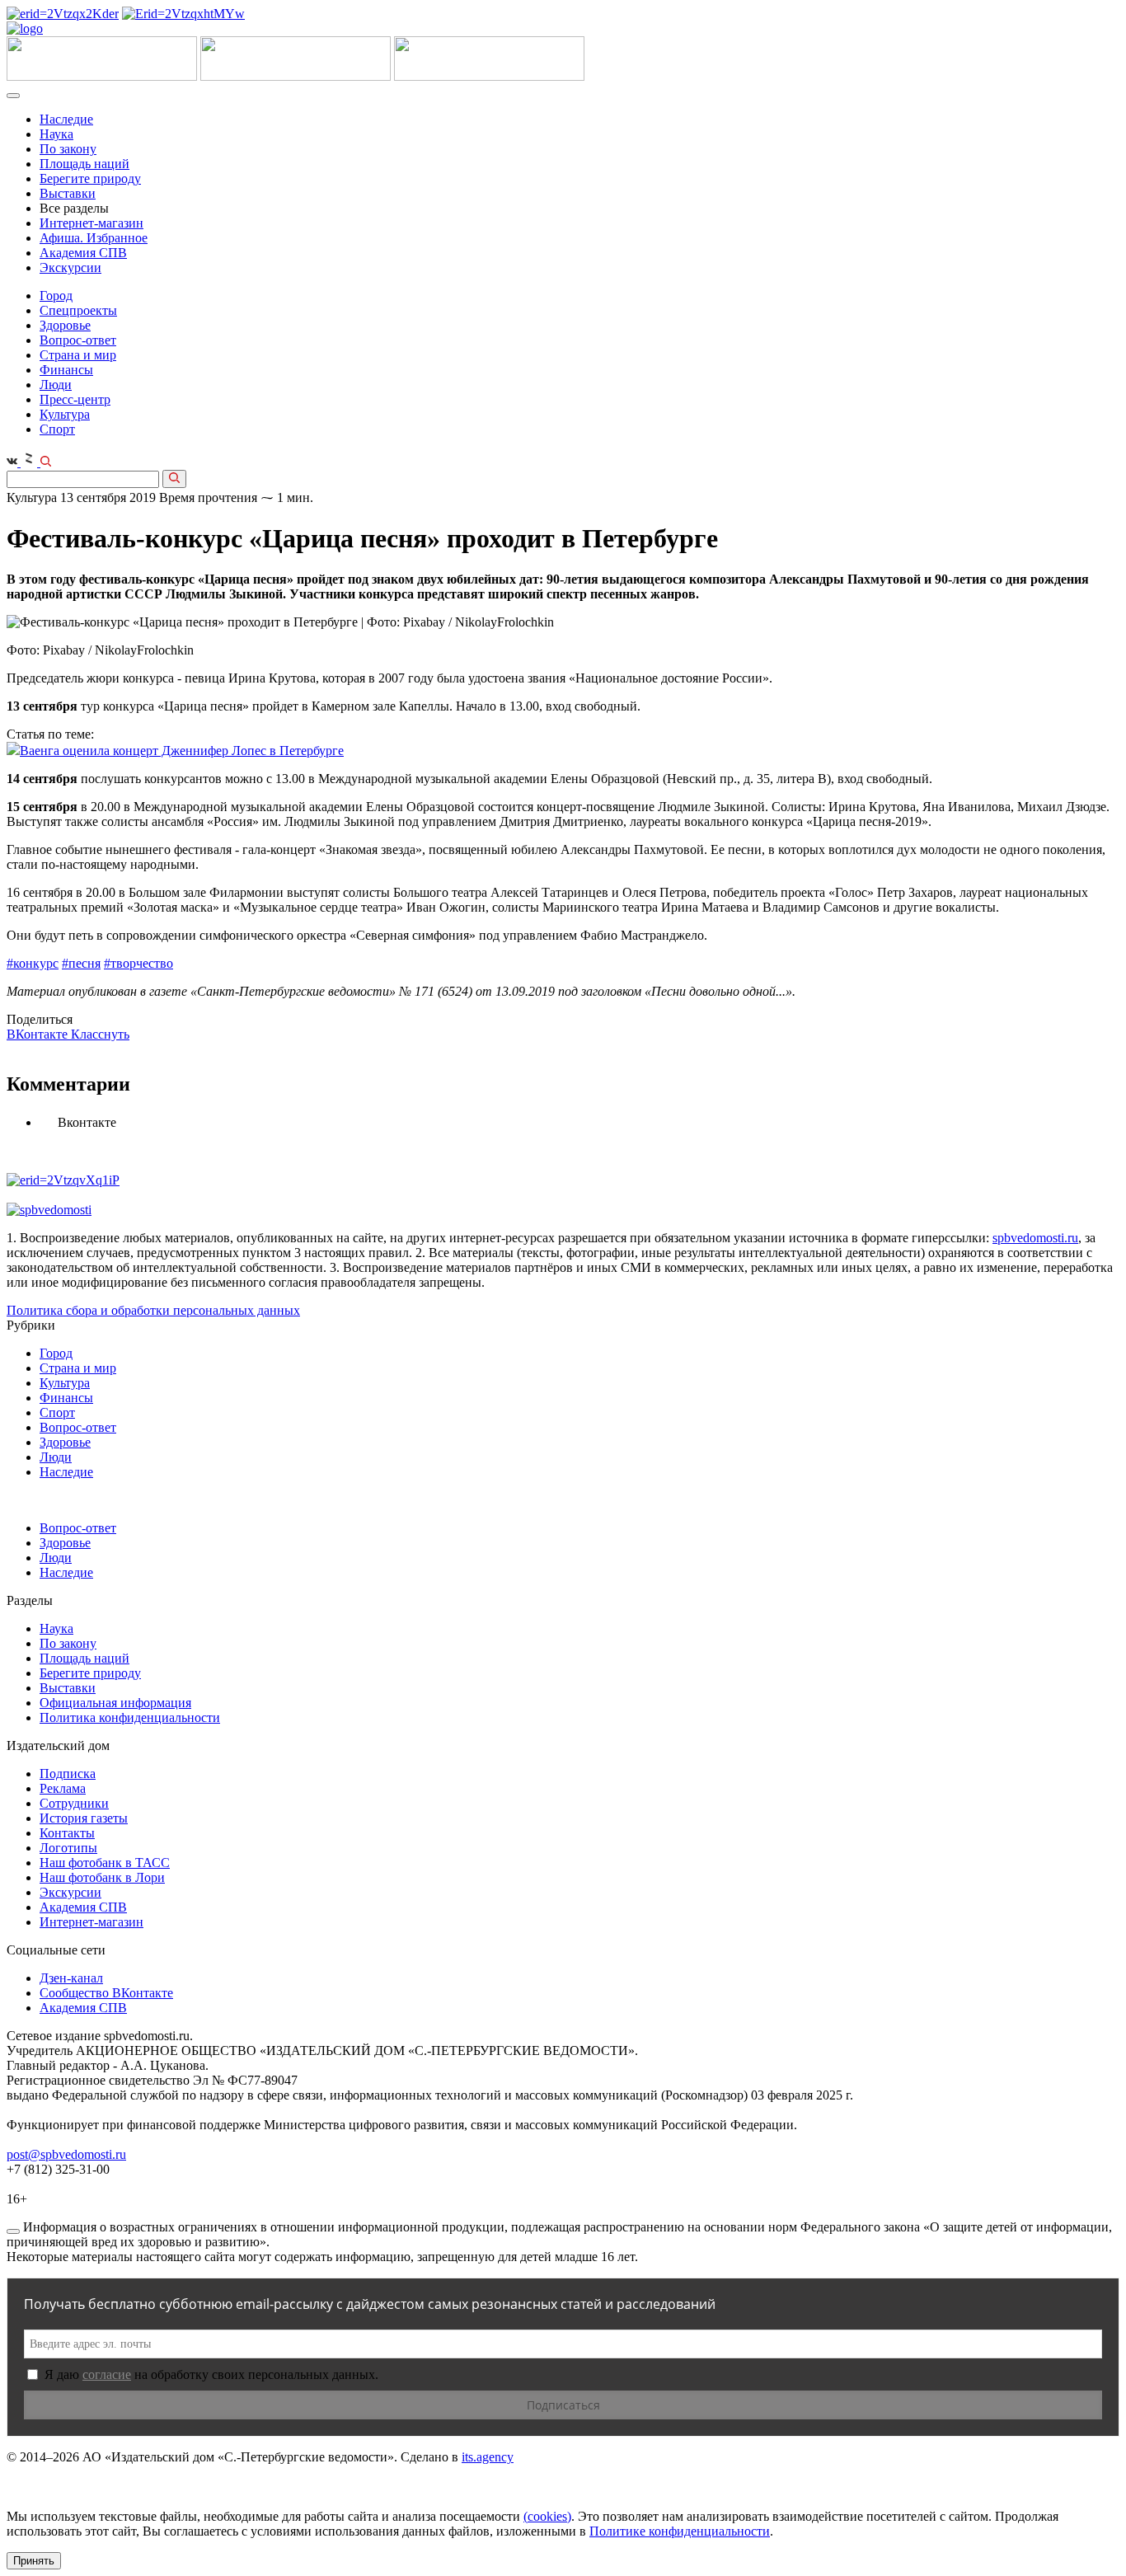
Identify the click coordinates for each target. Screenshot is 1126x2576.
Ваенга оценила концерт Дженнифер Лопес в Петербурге (182, 751)
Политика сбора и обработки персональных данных (153, 1310)
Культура (65, 414)
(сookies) (547, 2516)
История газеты (84, 1818)
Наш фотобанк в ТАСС (105, 1863)
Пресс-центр (75, 399)
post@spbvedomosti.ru (66, 2154)
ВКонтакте (39, 1034)
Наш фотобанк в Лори (102, 1877)
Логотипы (68, 1848)
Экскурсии (70, 267)
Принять (34, 2561)
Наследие (66, 119)
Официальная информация (115, 1703)
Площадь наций (84, 164)
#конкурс (33, 963)
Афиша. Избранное (94, 238)
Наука (56, 134)
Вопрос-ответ (78, 340)
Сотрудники (74, 1803)
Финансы (66, 370)
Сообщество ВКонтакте (106, 1993)
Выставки (68, 193)
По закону (68, 149)
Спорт (57, 429)
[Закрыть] (13, 2231)
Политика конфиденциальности (130, 1717)
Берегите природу (90, 178)
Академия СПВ (83, 253)
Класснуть (100, 1034)
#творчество (138, 963)
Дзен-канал (71, 1978)
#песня (81, 963)
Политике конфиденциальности (680, 2531)
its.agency (488, 2457)
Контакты (67, 1833)
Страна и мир (78, 355)
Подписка (68, 1774)
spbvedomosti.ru (1035, 1238)
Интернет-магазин (91, 223)
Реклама (63, 1788)
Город (56, 296)
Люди (56, 385)
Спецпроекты (78, 310)
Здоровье (65, 325)
